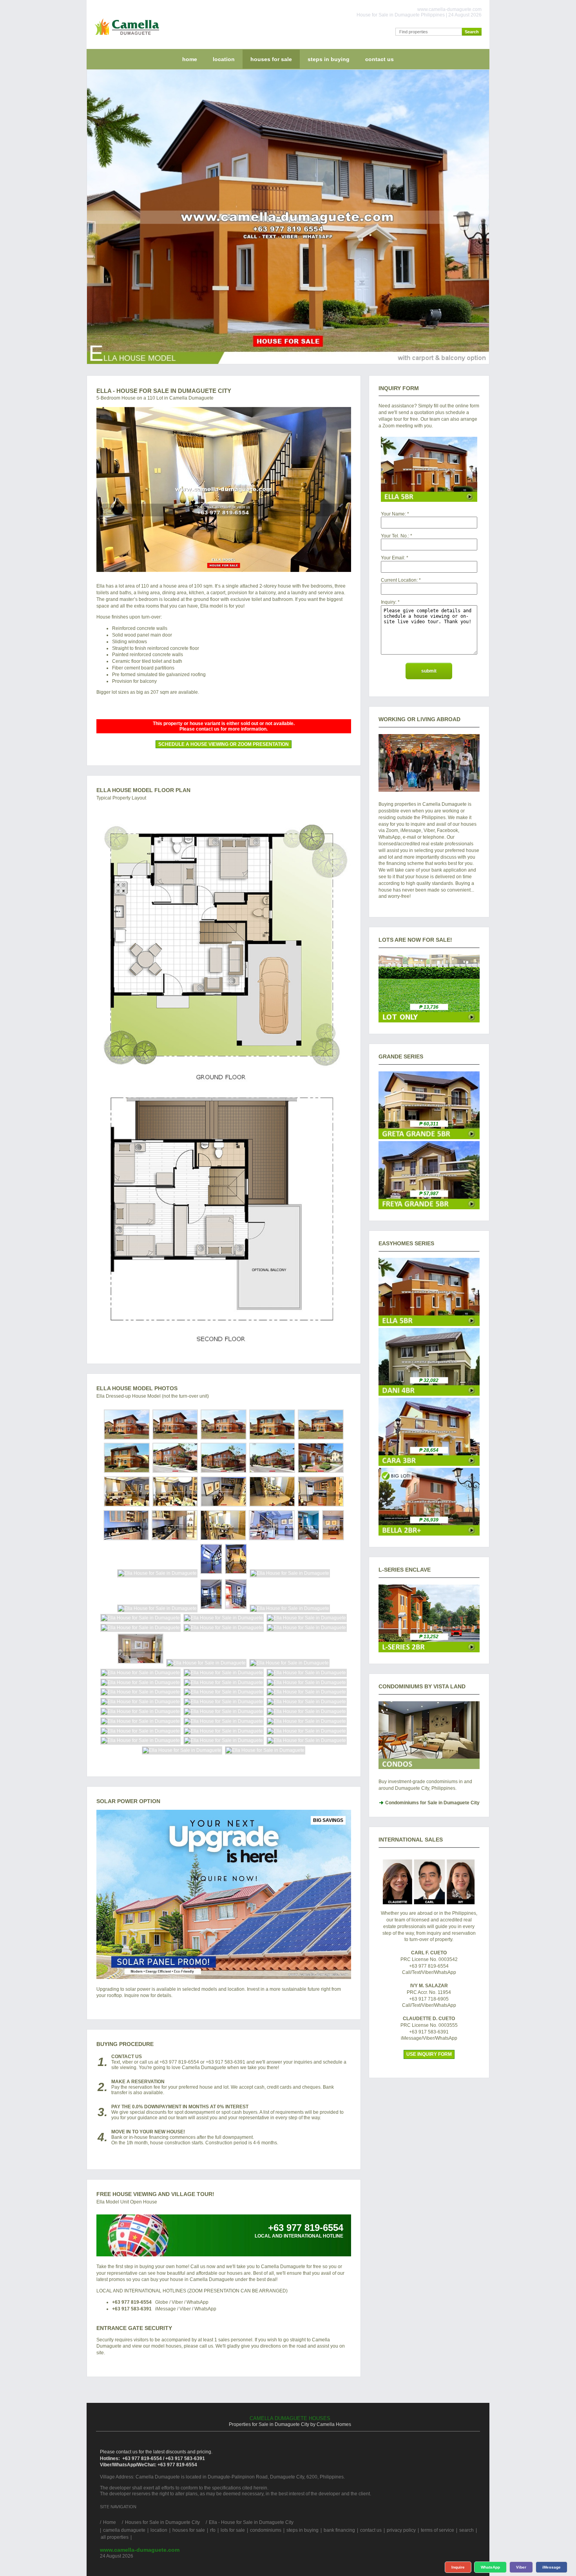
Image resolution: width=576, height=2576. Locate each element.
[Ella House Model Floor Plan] (224, 1079)
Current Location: (399, 580)
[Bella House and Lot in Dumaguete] (429, 1534)
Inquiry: (389, 602)
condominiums (266, 2530)
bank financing (339, 2530)
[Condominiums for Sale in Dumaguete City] (429, 1735)
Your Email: (393, 558)
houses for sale (271, 59)
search (466, 2530)
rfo (213, 2530)
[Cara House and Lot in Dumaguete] (429, 1464)
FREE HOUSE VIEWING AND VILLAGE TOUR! (155, 2194)
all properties (115, 2537)
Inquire (458, 2567)
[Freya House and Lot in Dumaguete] (429, 1208)
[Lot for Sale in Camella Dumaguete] (429, 1021)
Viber (521, 2567)
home (190, 59)
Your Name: (393, 514)
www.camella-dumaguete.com (140, 2550)
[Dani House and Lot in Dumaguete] (429, 1394)
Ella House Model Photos (137, 1388)
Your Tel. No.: (395, 536)
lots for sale (233, 2530)
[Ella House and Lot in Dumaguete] (429, 1324)
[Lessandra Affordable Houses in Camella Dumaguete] (429, 1651)
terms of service (437, 2530)
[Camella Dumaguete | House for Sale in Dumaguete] (125, 37)
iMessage (552, 2567)
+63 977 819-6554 (132, 2302)
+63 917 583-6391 (132, 2309)
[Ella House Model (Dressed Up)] (224, 489)
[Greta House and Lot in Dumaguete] (429, 1138)
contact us (379, 59)
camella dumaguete (124, 2530)
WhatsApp (490, 2567)
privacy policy (401, 2530)
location (224, 59)
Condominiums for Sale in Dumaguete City (432, 1803)
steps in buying (329, 59)
